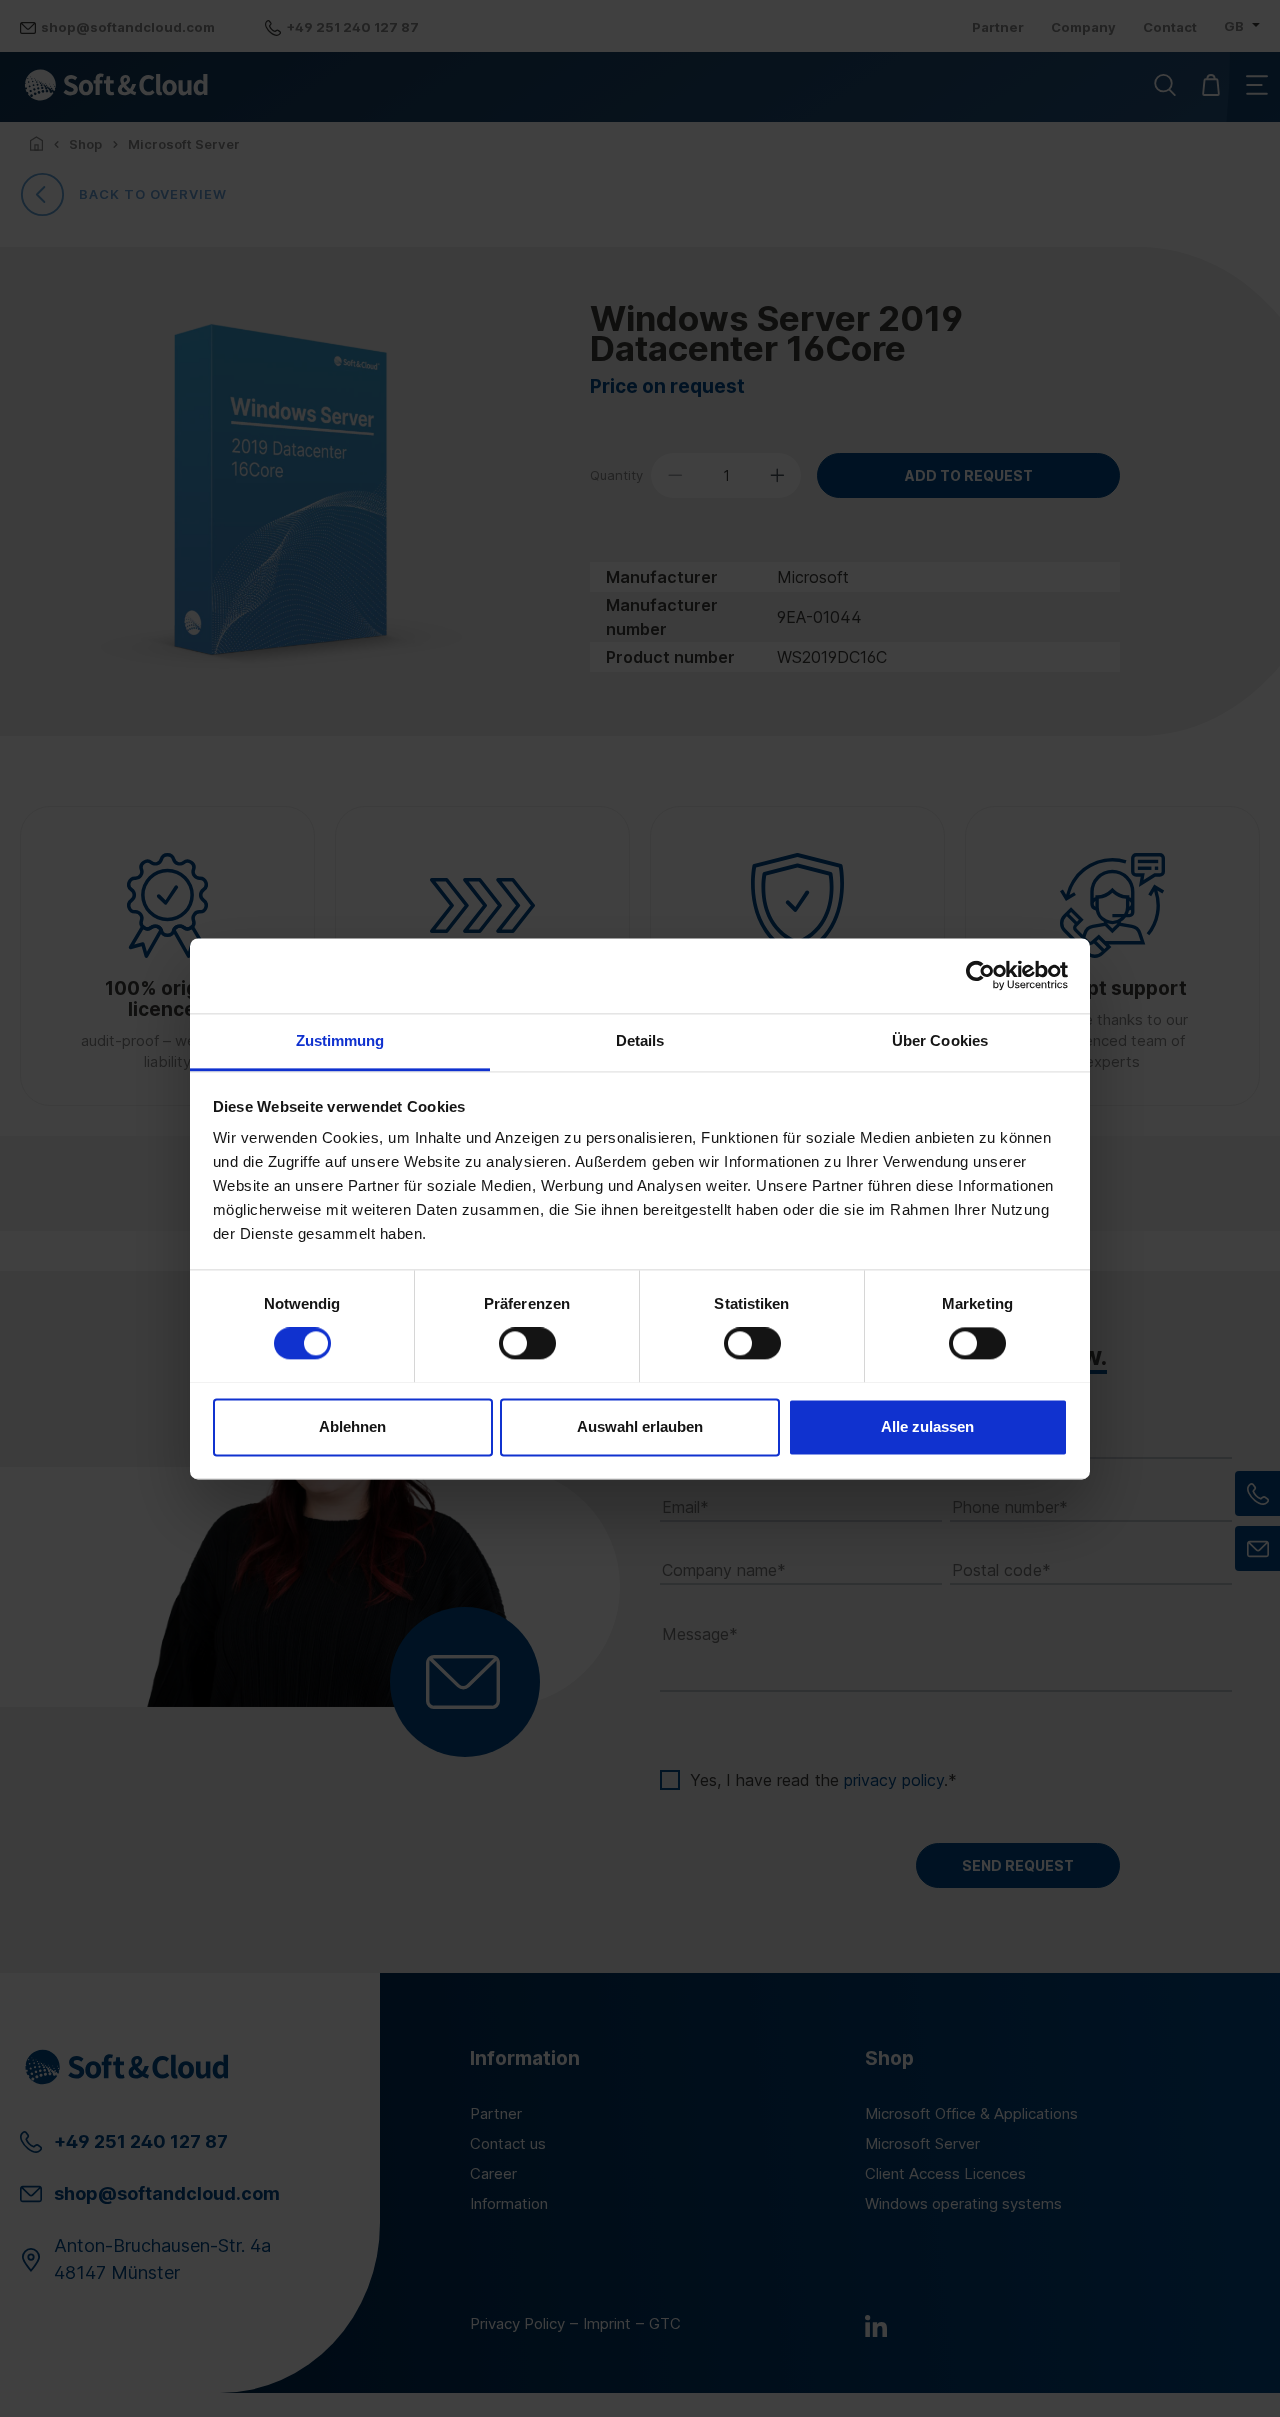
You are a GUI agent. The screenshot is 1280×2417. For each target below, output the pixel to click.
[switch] (527, 1343)
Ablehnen (352, 1426)
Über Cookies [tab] (940, 1040)
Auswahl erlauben (640, 1426)
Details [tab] (640, 1040)
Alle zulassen (927, 1426)
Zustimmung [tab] (340, 1040)
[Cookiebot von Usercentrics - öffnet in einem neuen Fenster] (980, 975)
